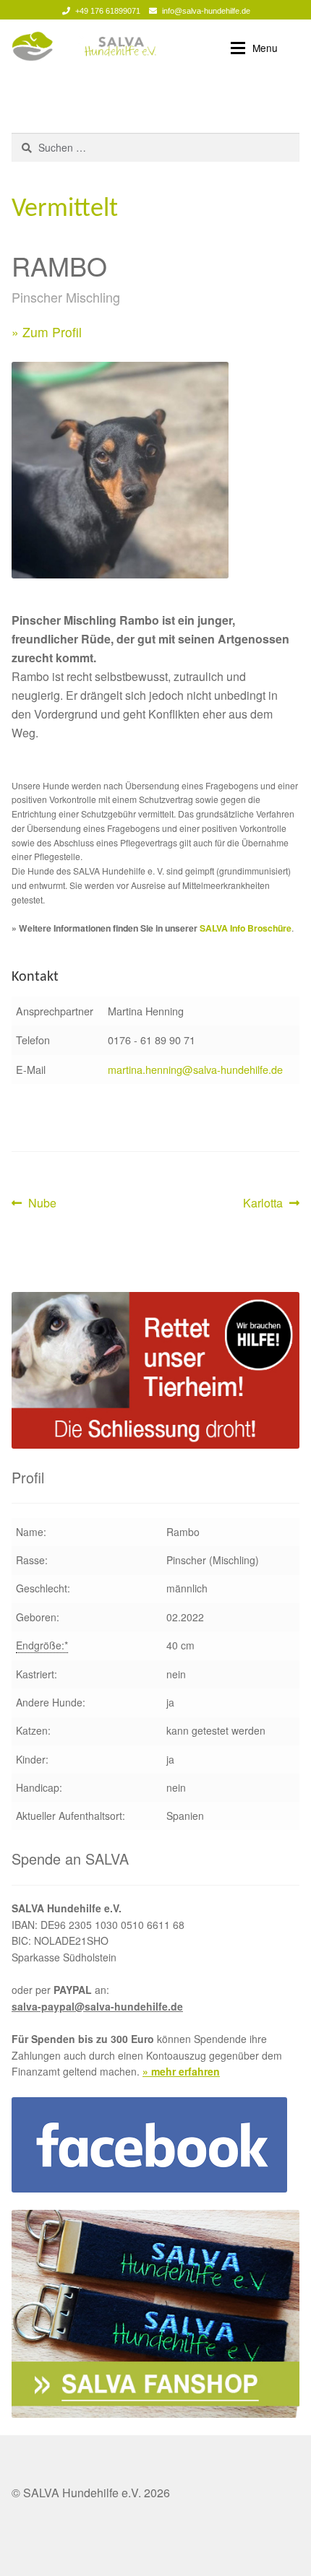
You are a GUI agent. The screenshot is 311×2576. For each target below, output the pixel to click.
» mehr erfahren (181, 2071)
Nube (42, 1204)
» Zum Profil (47, 332)
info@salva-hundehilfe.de (206, 11)
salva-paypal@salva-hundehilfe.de (97, 2006)
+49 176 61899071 (108, 11)
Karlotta (266, 1204)
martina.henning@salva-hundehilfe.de (195, 1069)
